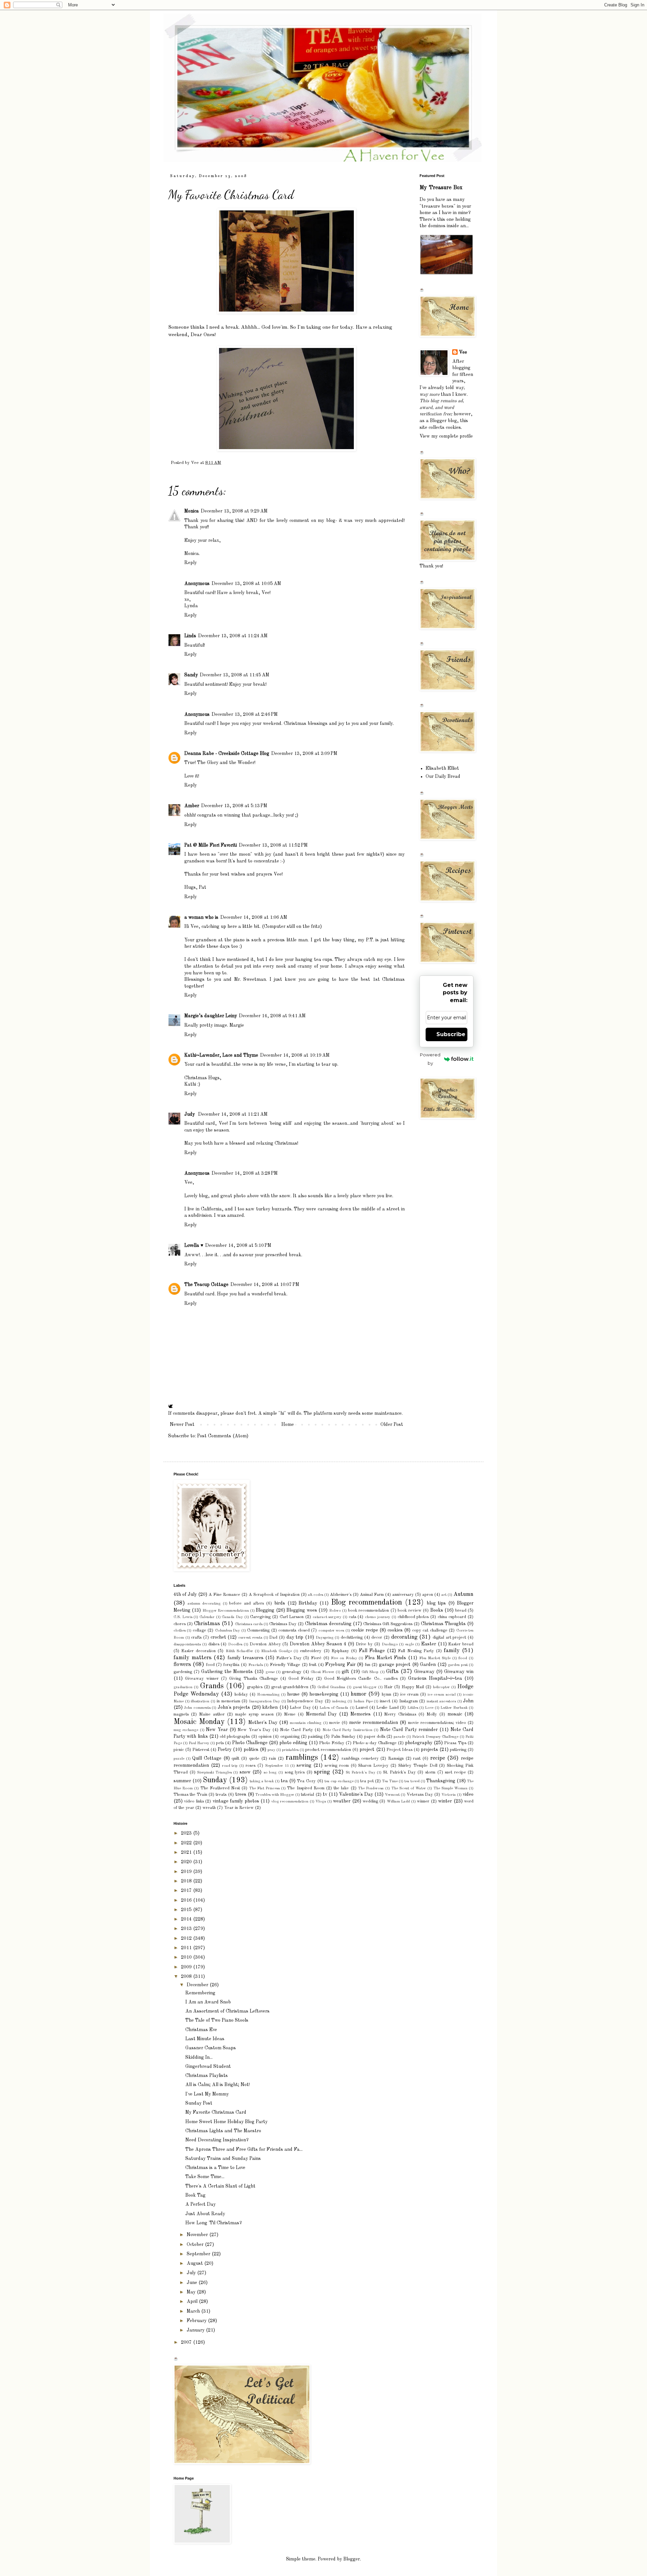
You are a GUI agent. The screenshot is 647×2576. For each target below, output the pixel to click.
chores (180, 1624)
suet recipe (455, 1772)
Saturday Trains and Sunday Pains (223, 2159)
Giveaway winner (202, 1679)
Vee (463, 352)
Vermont (392, 1795)
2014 (187, 1919)
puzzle (179, 1759)
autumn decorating (204, 1604)
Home (288, 1425)
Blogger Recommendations (226, 1611)
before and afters (247, 1603)
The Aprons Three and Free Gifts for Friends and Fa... (244, 2149)
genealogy (292, 1672)
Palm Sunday (343, 1737)
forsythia (232, 1665)
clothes (180, 1631)
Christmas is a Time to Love (215, 2168)
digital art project (449, 1637)
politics (251, 1750)
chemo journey (378, 1617)
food (210, 1665)
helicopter (441, 1687)
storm (430, 1772)
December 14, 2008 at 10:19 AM (295, 1055)
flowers (182, 1664)
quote (254, 1759)
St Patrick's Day (360, 1773)
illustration (200, 1701)
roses (251, 1766)
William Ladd (398, 1802)
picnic (179, 1750)
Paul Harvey (199, 1743)
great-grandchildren (290, 1687)
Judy (190, 1114)
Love (429, 1708)
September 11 (277, 1766)
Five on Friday (344, 1658)
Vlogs (321, 1802)
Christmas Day (283, 1624)
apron (428, 1595)
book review (409, 1611)
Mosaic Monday (199, 1722)
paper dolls (375, 1737)
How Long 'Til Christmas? (214, 2223)
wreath (209, 1808)
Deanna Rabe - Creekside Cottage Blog (227, 754)
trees (241, 1794)
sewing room (337, 1766)
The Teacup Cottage (206, 1285)
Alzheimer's (341, 1595)
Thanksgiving (441, 1781)
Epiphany (340, 1651)
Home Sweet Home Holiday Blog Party (226, 2122)
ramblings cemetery (360, 1759)
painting (315, 1737)
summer (182, 1781)
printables (290, 1750)
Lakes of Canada (334, 1708)
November (198, 2235)
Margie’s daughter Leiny (211, 1016)
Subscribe (451, 1034)
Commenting (258, 1630)
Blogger (352, 2559)
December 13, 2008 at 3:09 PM (304, 754)
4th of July (185, 1594)
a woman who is (201, 917)
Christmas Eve (201, 2030)
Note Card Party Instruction (347, 1730)
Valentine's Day (356, 1794)
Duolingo (390, 1644)
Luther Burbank (454, 1708)
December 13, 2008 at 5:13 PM (234, 806)
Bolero (335, 1611)
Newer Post (182, 1425)
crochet (218, 1637)
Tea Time (390, 1781)
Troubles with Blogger (275, 1795)
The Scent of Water (409, 1788)
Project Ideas (399, 1750)
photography (419, 1743)
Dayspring (325, 1638)
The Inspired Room (306, 1788)
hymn (387, 1694)
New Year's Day (254, 1730)
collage (199, 1630)
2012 (187, 1938)
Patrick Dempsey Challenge (435, 1737)
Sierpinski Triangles (214, 1773)
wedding (370, 1801)
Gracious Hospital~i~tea (435, 1678)
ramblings (302, 1758)
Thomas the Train (190, 1795)
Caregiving (260, 1617)
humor (359, 1694)
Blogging (265, 1610)
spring (322, 1772)
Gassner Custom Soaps (211, 2048)
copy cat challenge (430, 1630)
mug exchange (186, 1730)
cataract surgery (327, 1617)
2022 (187, 1843)
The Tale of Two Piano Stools (217, 2020)
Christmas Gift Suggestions (388, 1624)
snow (245, 1772)
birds (280, 1603)
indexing (339, 1701)
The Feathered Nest (220, 1788)
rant (417, 1759)
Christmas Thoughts (443, 1624)
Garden (428, 1665)
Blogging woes (302, 1610)
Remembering (200, 1993)
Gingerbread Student (208, 2067)
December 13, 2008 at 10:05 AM (246, 584)
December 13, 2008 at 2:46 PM (245, 714)
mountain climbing (306, 1723)
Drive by (364, 1644)
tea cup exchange (339, 1781)
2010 (187, 1957)
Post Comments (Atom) (223, 1436)
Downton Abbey (265, 1644)
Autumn (463, 1594)
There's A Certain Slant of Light (220, 2186)
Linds (190, 636)
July (192, 2273)
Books (437, 1610)
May (192, 2292)
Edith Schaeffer (239, 1651)
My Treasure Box (441, 188)
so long (270, 1773)
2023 (187, 1833)
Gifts (392, 1672)
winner (423, 1801)
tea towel (412, 1781)
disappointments (187, 1644)
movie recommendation (374, 1723)
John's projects (234, 1707)
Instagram (409, 1701)
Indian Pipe (363, 1701)
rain (272, 1759)
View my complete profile (446, 436)
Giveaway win (459, 1672)
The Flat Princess (265, 1788)
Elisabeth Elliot (442, 768)
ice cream (410, 1694)
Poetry (225, 1750)
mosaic (455, 1714)
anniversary (403, 1595)
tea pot (367, 1781)
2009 (187, 1967)
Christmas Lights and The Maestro (223, 2131)
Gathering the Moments (227, 1672)
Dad (273, 1637)
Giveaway (424, 1672)
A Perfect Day (201, 2204)
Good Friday (301, 1679)
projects (429, 1750)
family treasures (245, 1658)
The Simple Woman (451, 1788)
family (452, 1651)
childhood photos (413, 1617)
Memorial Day (321, 1714)
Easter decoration (198, 1651)
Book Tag (195, 2195)
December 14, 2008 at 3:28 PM (245, 1173)
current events (250, 1638)
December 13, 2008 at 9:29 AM (234, 511)
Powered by (430, 1059)
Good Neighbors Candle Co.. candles (361, 1679)
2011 (187, 1948)
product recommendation (328, 1750)
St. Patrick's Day (399, 1772)
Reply (191, 563)
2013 (187, 1929)
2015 (187, 1910)
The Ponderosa (371, 1788)
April (193, 2302)
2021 (187, 1852)
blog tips (436, 1603)
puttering (458, 1750)
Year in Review (239, 1808)
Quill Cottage (207, 1758)
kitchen (270, 1707)
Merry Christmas (400, 1714)
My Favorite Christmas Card (216, 2112)
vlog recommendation (290, 1802)
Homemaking (268, 1695)
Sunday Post (199, 2103)
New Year (217, 1730)
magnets (181, 1714)
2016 (187, 1900)
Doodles (235, 1644)
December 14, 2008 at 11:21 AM (233, 1114)
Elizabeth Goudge (276, 1651)
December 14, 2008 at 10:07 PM (265, 1285)
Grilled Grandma (331, 1687)
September (199, 2254)
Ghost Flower (322, 1672)
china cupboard (452, 1617)
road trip (230, 1766)
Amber (192, 806)
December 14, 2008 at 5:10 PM (238, 1246)
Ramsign (396, 1759)
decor (377, 1637)
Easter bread (461, 1644)
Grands (212, 1686)
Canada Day (232, 1617)
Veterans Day (420, 1795)
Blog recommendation (366, 1603)
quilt (235, 1759)
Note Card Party (297, 1730)
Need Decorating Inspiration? (217, 2140)
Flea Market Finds (386, 1658)
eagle (409, 1644)
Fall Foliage (372, 1651)
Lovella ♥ (194, 1246)
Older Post (392, 1425)
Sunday (215, 1780)
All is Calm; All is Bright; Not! (218, 2085)
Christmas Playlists (207, 2076)
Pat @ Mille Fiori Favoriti (211, 845)
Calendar (207, 1617)
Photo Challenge (250, 1743)
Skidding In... (199, 2057)
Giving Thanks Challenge (253, 1679)
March (194, 2311)
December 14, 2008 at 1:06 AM (254, 917)
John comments (197, 1708)
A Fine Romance (224, 1595)
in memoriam (228, 1701)
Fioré (316, 1658)
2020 (187, 1862)
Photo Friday (332, 1743)
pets (220, 1743)
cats (352, 1617)
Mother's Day (263, 1723)
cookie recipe (364, 1630)
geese (270, 1672)
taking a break (262, 1781)
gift (345, 1672)
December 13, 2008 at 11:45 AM (235, 675)
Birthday (308, 1603)
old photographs (235, 1737)
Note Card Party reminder (409, 1730)
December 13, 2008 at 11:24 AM (233, 636)
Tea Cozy (306, 1781)
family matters (193, 1658)
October (196, 2245)
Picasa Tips (455, 1743)
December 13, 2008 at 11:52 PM (273, 845)
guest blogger (365, 1687)
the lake (341, 1788)
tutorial (307, 1795)
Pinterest (201, 1750)
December (198, 1985)
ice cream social (442, 1695)
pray (271, 1750)
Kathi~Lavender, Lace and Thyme (221, 1055)
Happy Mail (413, 1687)
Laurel (362, 1708)
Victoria (449, 1795)
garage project (395, 1665)
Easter (429, 1644)
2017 (187, 1891)
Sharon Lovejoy (373, 1766)
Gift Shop (370, 1672)
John (468, 1701)
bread (461, 1611)
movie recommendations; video (437, 1723)
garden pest (458, 1665)
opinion (265, 1737)
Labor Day (300, 1708)
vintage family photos (236, 1801)
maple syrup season (254, 1714)
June (193, 2283)
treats (221, 1795)
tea (284, 1781)
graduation (183, 1687)
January (196, 2330)
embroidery (311, 1651)
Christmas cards (249, 1624)
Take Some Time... (205, 2177)
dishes (214, 1644)
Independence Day (305, 1701)
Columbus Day (227, 1631)
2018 (187, 1881)
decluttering (352, 1637)
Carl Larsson (292, 1617)
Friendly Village (285, 1665)
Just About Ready (205, 2214)
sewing (304, 1765)
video (468, 1794)
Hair (388, 1687)
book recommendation (368, 1611)
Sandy (191, 675)
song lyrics (295, 1772)
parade (399, 1737)
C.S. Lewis (183, 1617)
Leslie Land (387, 1708)
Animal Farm (372, 1595)
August (195, 2263)
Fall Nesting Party (416, 1651)
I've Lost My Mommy (207, 2094)
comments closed (294, 1630)
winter (445, 1801)
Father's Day (289, 1658)
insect (385, 1701)
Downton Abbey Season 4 (318, 1644)
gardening (183, 1672)
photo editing (293, 1743)
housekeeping (324, 1694)
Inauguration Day (265, 1701)
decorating (404, 1637)
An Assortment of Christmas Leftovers (227, 2011)
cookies (395, 1630)
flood (463, 1658)
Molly (432, 1714)
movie (335, 1723)
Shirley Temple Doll (418, 1766)
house (293, 1694)
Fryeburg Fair (340, 1665)
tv (325, 1794)
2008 (187, 1977)
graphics (255, 1687)
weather (342, 1801)
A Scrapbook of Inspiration (274, 1595)
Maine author (212, 1714)
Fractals (256, 1665)
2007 (187, 2342)
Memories (361, 1714)
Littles (413, 1708)
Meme (290, 1714)
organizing (290, 1737)
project (367, 1750)
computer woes (331, 1631)
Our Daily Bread (443, 777)
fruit (313, 1665)
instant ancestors (441, 1701)
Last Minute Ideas (205, 2039)
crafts (196, 1637)
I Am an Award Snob (208, 2002)
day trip (295, 1637)
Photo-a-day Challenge (375, 1743)
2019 (187, 1872)
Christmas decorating (328, 1624)
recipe (438, 1758)
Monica (192, 511)
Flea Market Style (435, 1658)
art (444, 1595)
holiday (241, 1694)
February (197, 2321)
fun (368, 1665)
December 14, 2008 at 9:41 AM (272, 1016)
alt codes (316, 1595)
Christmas (207, 1624)
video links (194, 1801)
